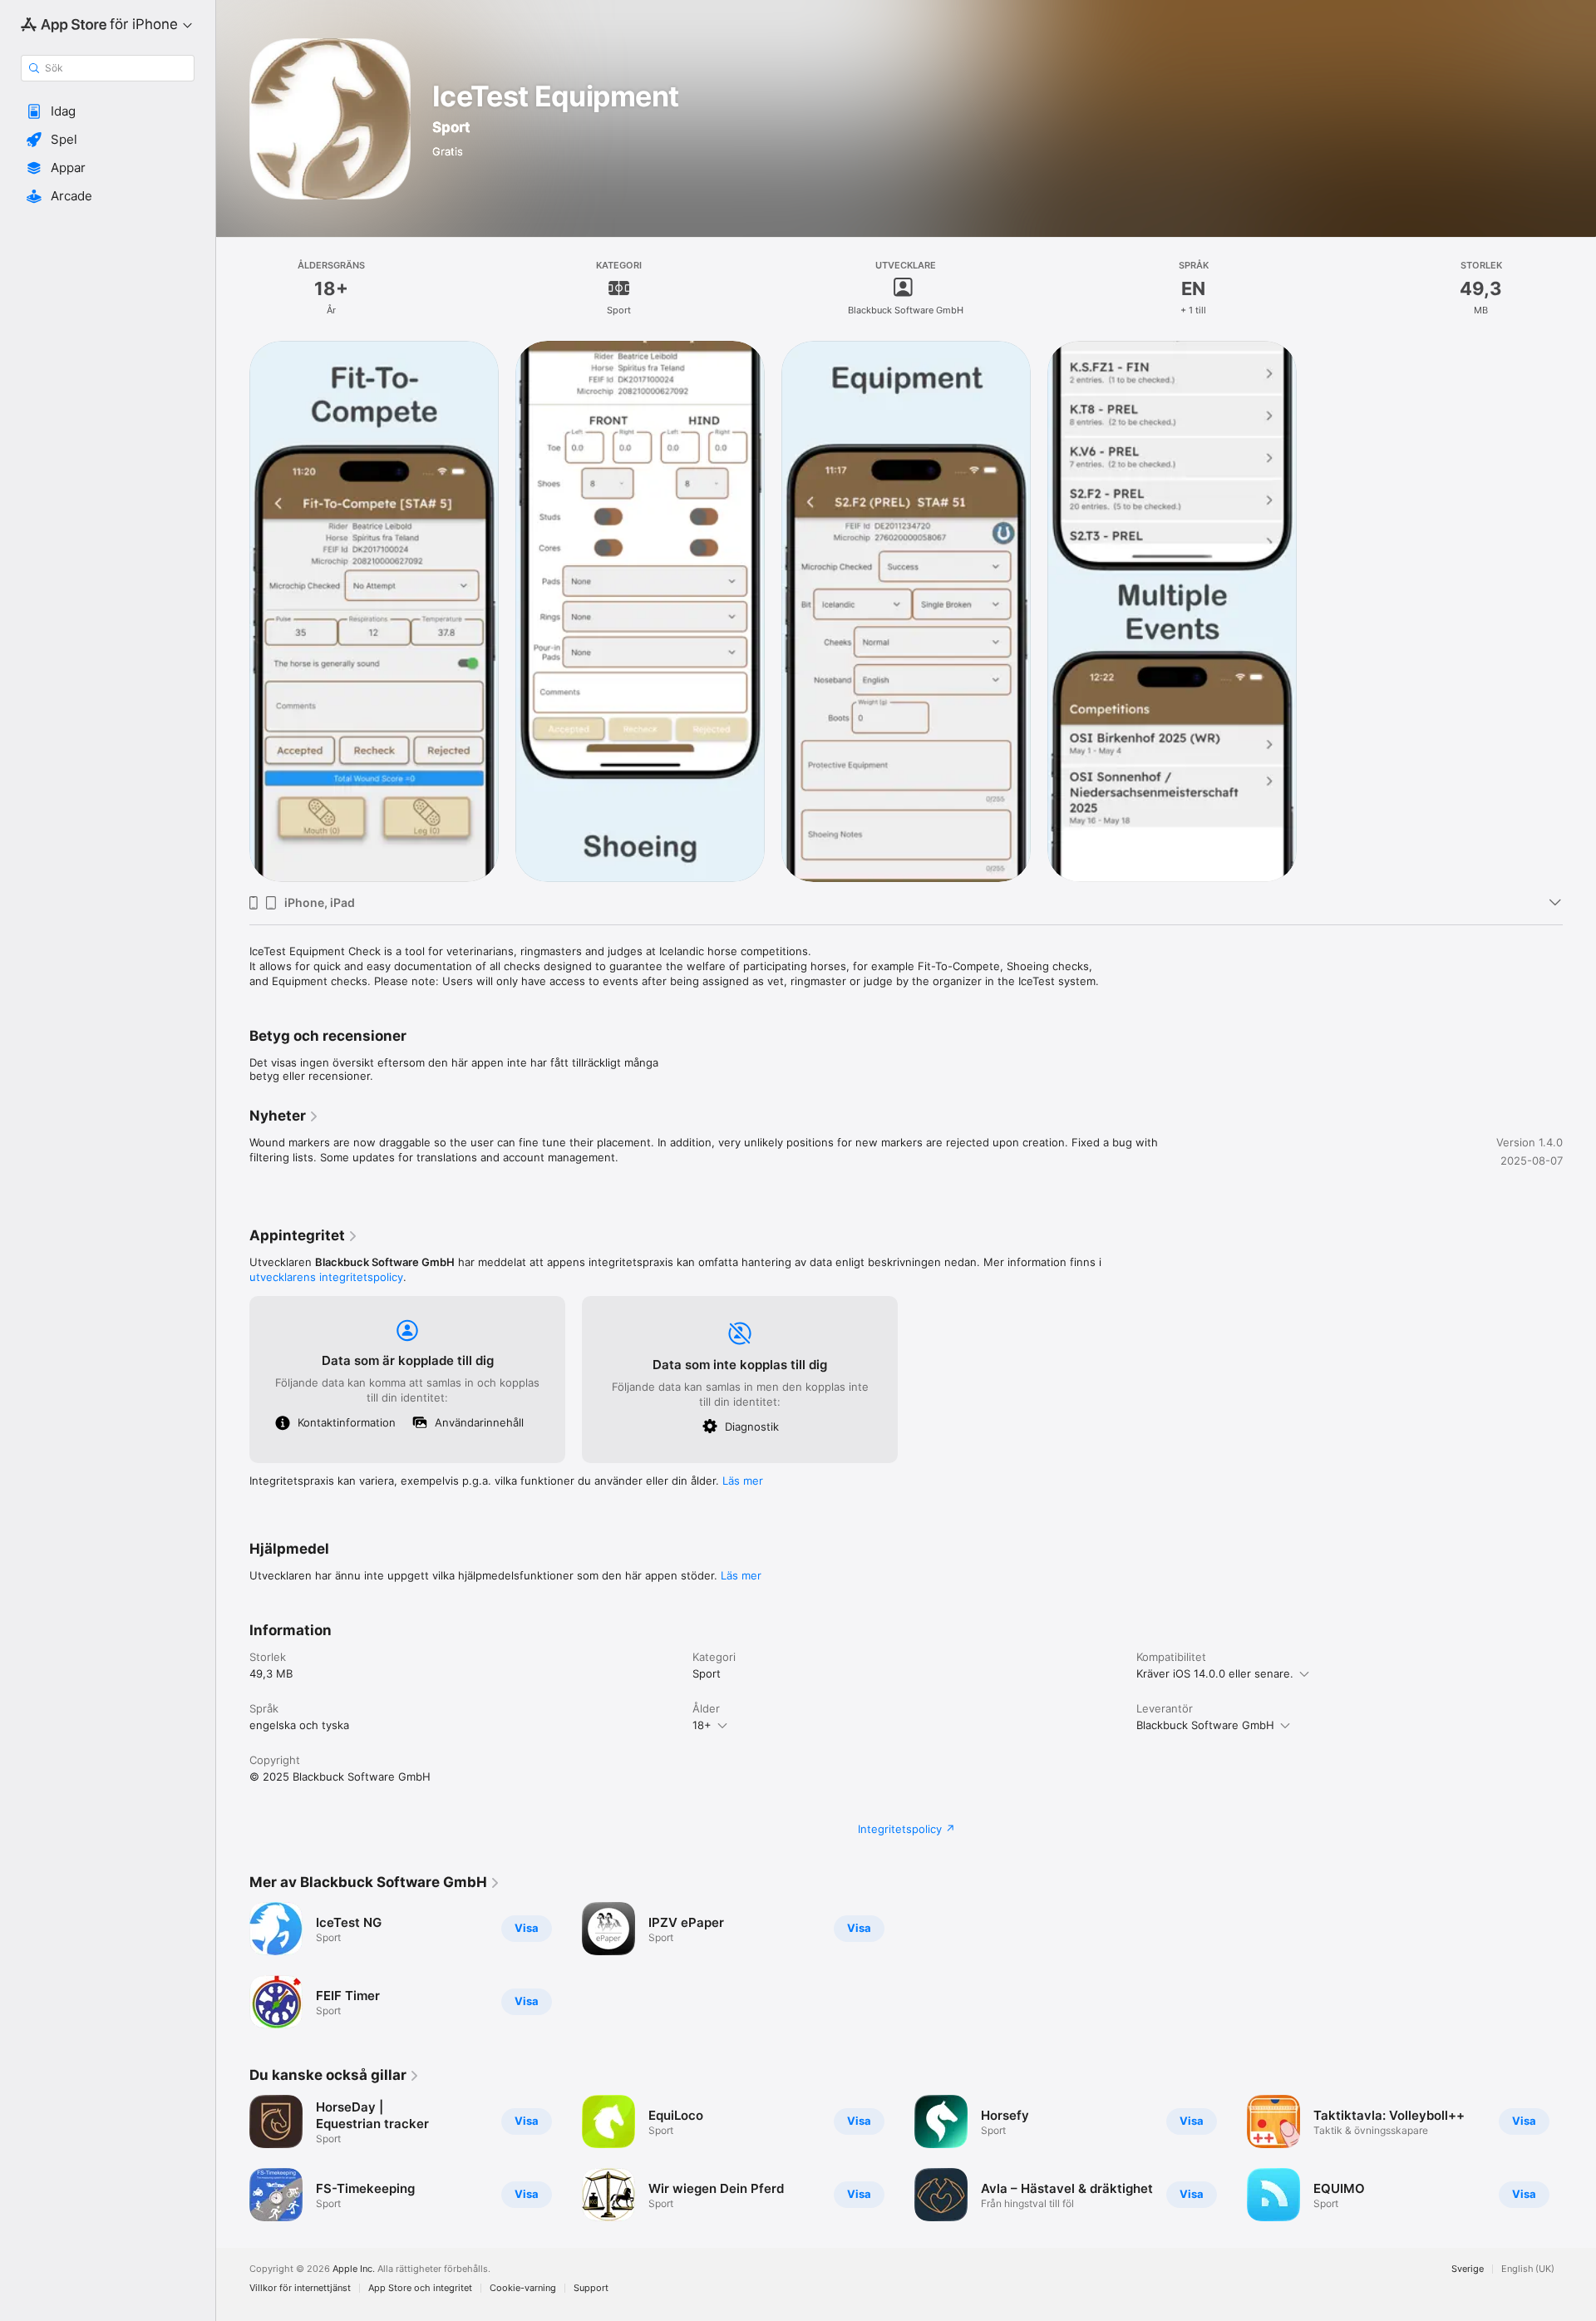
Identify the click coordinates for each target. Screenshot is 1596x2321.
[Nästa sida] (1579, 2158)
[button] (108, 111)
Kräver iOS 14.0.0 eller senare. (1215, 1673)
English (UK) (1528, 2269)
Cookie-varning (523, 2288)
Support (591, 2288)
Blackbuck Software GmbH (1205, 1725)
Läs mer (743, 1481)
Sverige (1468, 2269)
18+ (702, 1725)
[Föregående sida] (233, 2158)
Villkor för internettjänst (300, 2288)
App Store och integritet (420, 2288)
